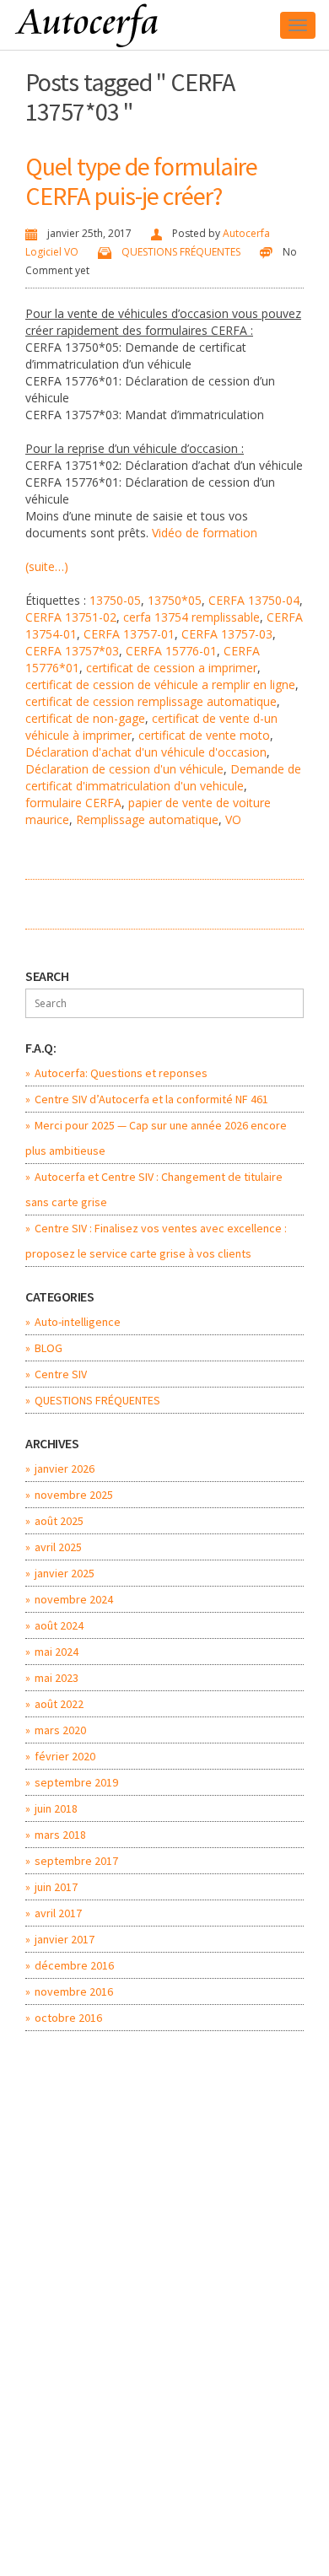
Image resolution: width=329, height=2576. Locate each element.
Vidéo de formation (205, 533)
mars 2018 (60, 1835)
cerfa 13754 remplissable (191, 617)
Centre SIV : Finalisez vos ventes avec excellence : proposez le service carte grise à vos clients (156, 1241)
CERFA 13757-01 (129, 634)
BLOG (49, 1348)
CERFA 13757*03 (72, 651)
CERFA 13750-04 (254, 600)
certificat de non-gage (85, 718)
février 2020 (65, 1756)
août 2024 (59, 1625)
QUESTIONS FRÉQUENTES (181, 252)
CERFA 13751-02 (71, 617)
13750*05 (175, 600)
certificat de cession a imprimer (172, 668)
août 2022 (59, 1704)
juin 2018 (56, 1808)
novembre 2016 (74, 1991)
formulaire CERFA (73, 803)
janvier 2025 (65, 1573)
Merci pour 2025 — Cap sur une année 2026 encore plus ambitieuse (156, 1138)
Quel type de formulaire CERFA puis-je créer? (141, 181)
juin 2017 (56, 1887)
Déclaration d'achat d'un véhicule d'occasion (146, 752)
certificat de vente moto (204, 735)
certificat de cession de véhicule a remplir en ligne (160, 684)
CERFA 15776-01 (171, 651)
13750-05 (115, 600)
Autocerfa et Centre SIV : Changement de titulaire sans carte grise (154, 1189)
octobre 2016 (68, 2018)
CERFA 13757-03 (227, 634)
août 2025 (59, 1521)
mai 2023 (57, 1678)
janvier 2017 (65, 1939)
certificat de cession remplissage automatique (151, 701)
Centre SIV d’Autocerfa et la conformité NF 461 (151, 1099)
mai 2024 (57, 1652)
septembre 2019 (76, 1782)
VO (233, 819)
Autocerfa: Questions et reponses (121, 1073)
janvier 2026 (65, 1469)
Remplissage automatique (147, 819)
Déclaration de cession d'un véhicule (124, 769)
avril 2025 (58, 1547)
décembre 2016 (74, 1965)
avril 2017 (58, 1913)
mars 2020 (60, 1730)
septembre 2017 (76, 1861)
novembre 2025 (74, 1495)
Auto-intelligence (78, 1322)
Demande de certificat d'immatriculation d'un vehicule (163, 777)
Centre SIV (61, 1374)
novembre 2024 (74, 1599)
